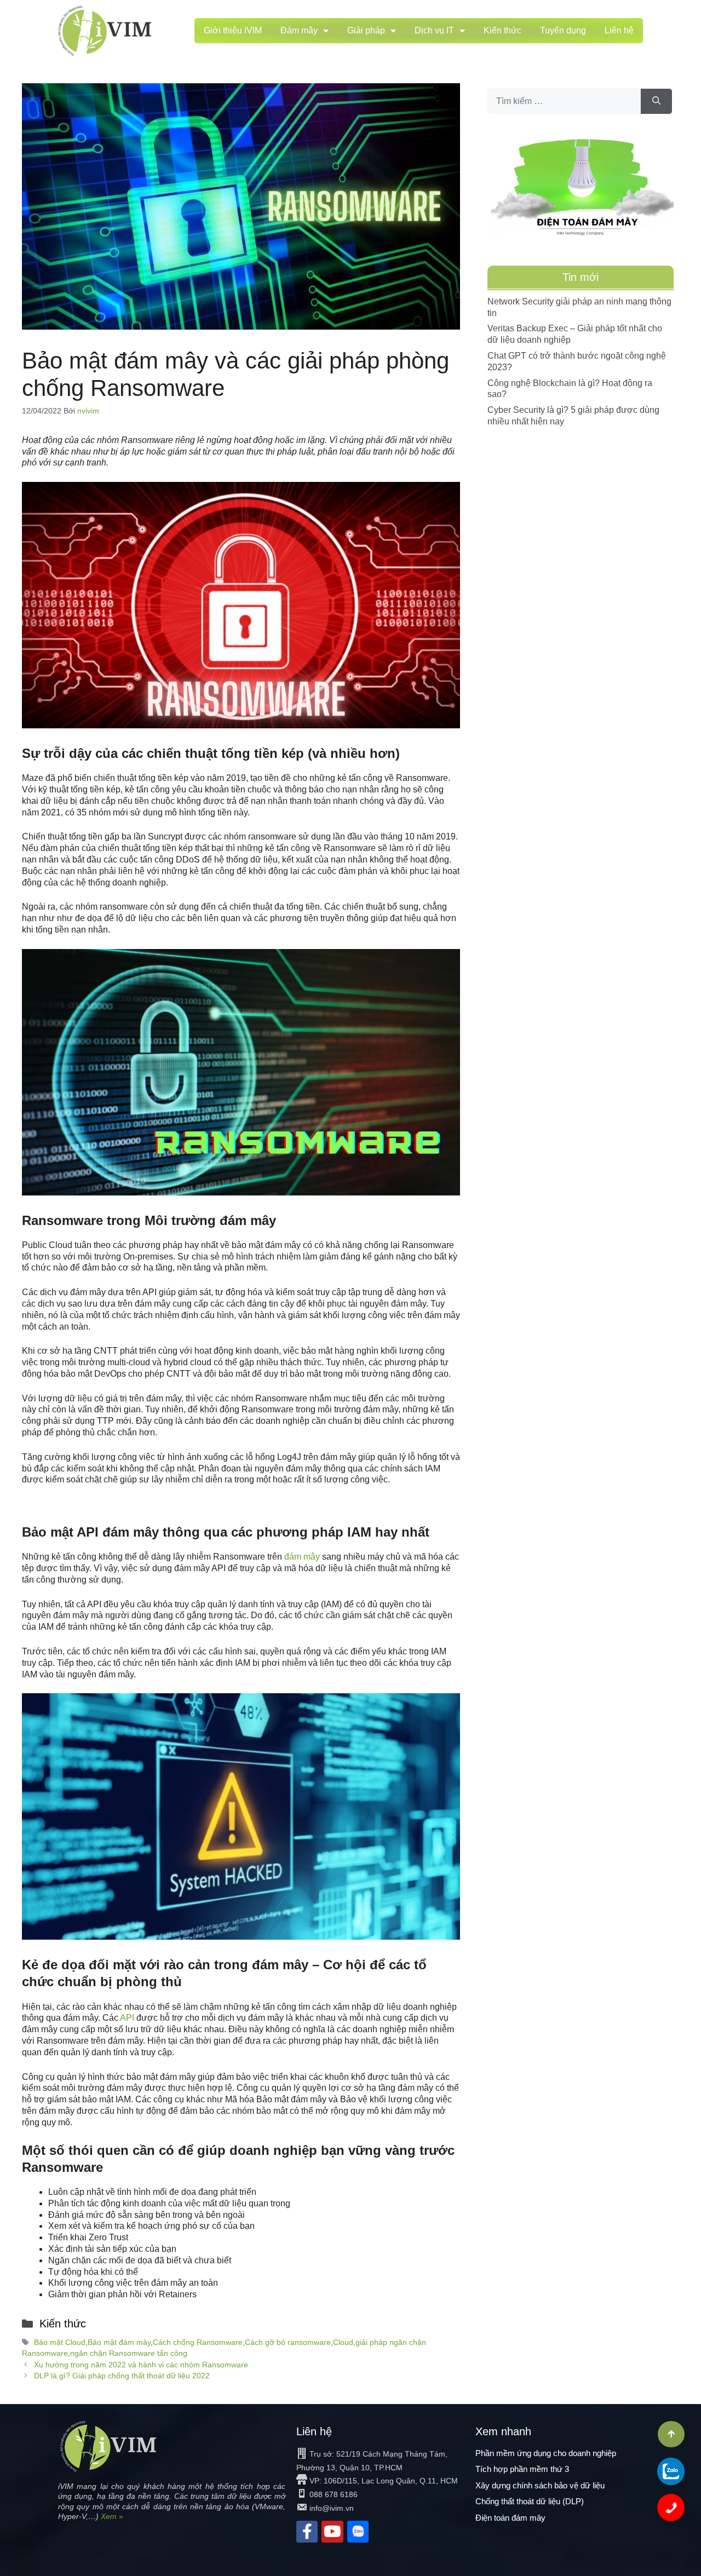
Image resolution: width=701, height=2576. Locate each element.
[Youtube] (332, 2531)
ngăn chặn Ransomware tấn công (129, 2353)
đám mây (302, 1557)
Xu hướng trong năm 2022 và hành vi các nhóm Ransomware (141, 2365)
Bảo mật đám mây (119, 2342)
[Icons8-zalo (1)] (358, 2531)
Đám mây (299, 30)
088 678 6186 (334, 2494)
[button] (671, 2434)
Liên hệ (619, 30)
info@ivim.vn (332, 2508)
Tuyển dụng (563, 30)
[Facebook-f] (307, 2531)
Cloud (343, 2342)
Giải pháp (366, 30)
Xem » (112, 2516)
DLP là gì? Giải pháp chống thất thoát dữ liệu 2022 (122, 2376)
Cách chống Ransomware (198, 2342)
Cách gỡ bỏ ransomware (288, 2342)
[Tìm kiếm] (656, 101)
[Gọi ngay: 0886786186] (671, 2508)
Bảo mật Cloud (60, 2342)
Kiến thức (502, 30)
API (127, 2018)
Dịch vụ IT (434, 30)
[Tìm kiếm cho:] (564, 101)
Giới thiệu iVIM (233, 30)
